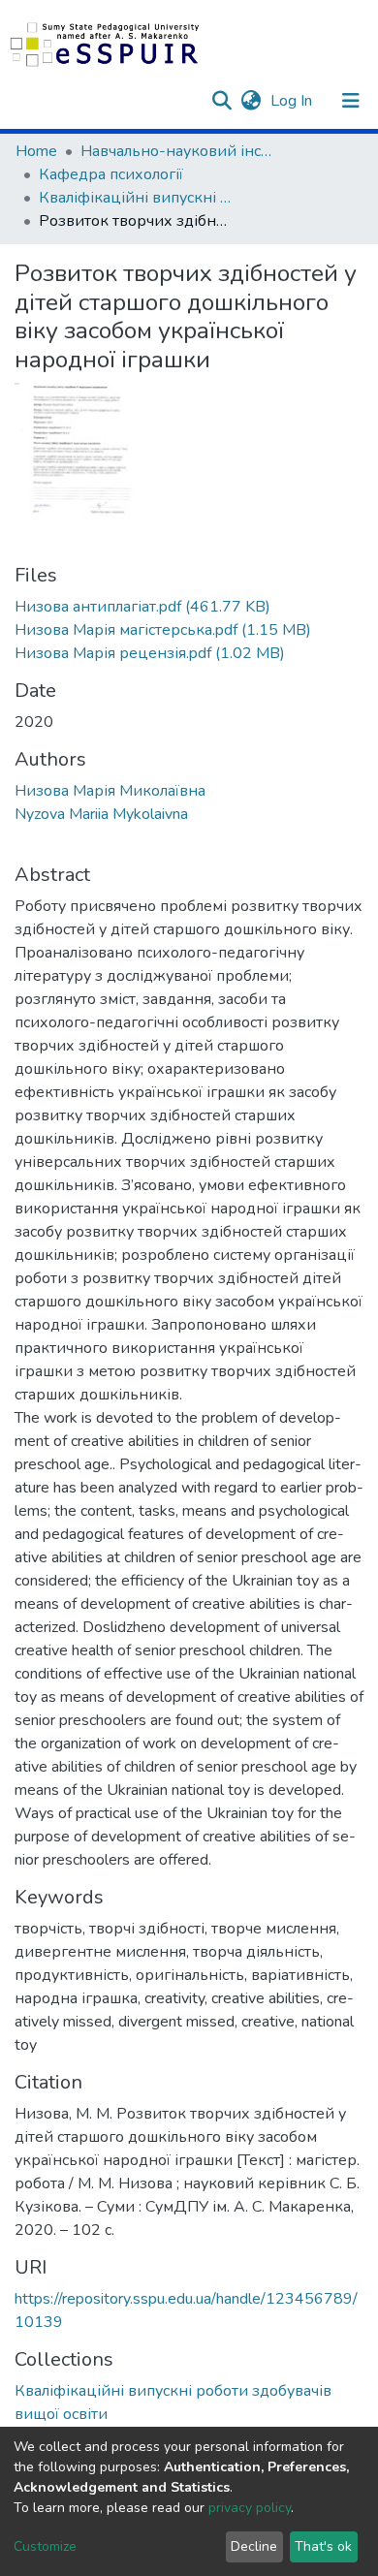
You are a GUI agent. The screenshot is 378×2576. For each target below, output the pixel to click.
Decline (254, 2546)
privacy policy (250, 2508)
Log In (293, 101)
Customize (45, 2546)
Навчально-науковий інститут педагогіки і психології (177, 151)
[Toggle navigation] (351, 101)
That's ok (323, 2546)
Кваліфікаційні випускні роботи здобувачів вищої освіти (136, 198)
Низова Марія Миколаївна (110, 791)
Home (36, 151)
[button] (251, 101)
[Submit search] (221, 101)
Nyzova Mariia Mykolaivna (101, 814)
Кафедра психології (111, 174)
